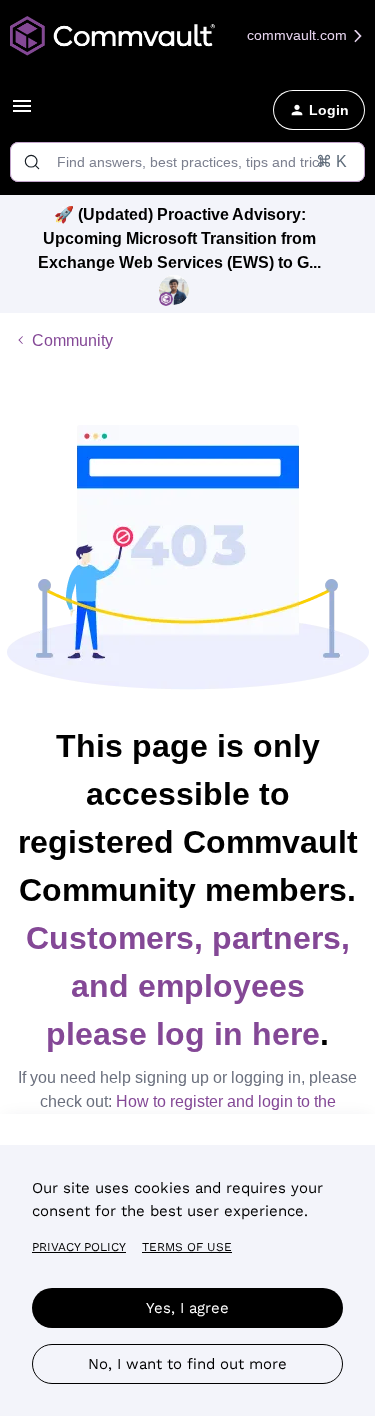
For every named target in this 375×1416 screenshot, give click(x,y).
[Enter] (32, 162)
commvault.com (299, 35)
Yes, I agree (187, 1308)
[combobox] (187, 162)
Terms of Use (187, 1247)
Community (72, 340)
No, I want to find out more (187, 1364)
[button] (22, 112)
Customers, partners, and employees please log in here (188, 986)
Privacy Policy (79, 1247)
